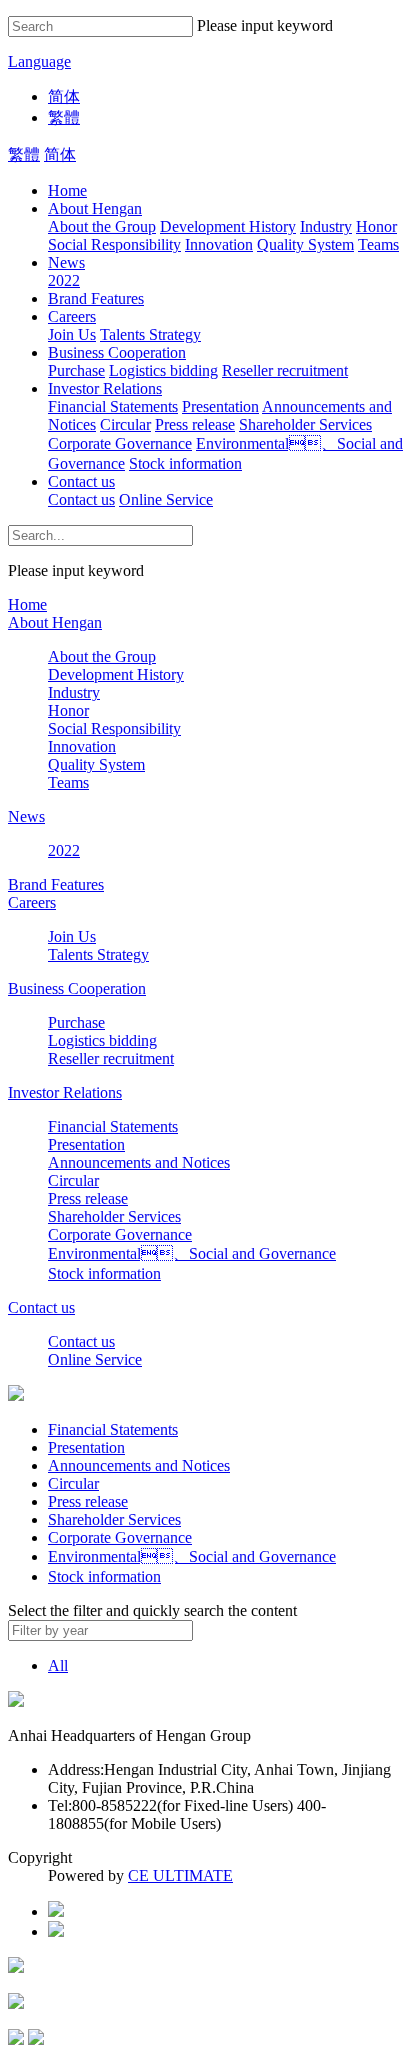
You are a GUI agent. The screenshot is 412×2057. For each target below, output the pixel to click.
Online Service (166, 499)
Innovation (219, 244)
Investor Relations (105, 388)
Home (67, 190)
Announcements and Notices (139, 1162)
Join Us (72, 334)
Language (39, 61)
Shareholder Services (305, 424)
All (58, 1665)
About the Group (102, 226)
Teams (378, 244)
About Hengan (95, 208)
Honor (376, 226)
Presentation (220, 406)
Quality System (305, 244)
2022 (64, 280)
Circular (125, 424)
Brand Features (96, 298)
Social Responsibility (114, 244)
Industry (326, 226)
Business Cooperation (117, 352)
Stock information (185, 463)
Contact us (81, 481)
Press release (195, 424)
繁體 (64, 117)
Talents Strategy (150, 334)
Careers (72, 316)
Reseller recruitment (285, 370)
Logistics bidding (163, 370)
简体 (64, 96)
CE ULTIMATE (180, 1875)
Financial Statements (113, 406)
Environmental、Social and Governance (192, 1253)
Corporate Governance (120, 443)
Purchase (76, 370)
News (66, 262)
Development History (228, 226)
